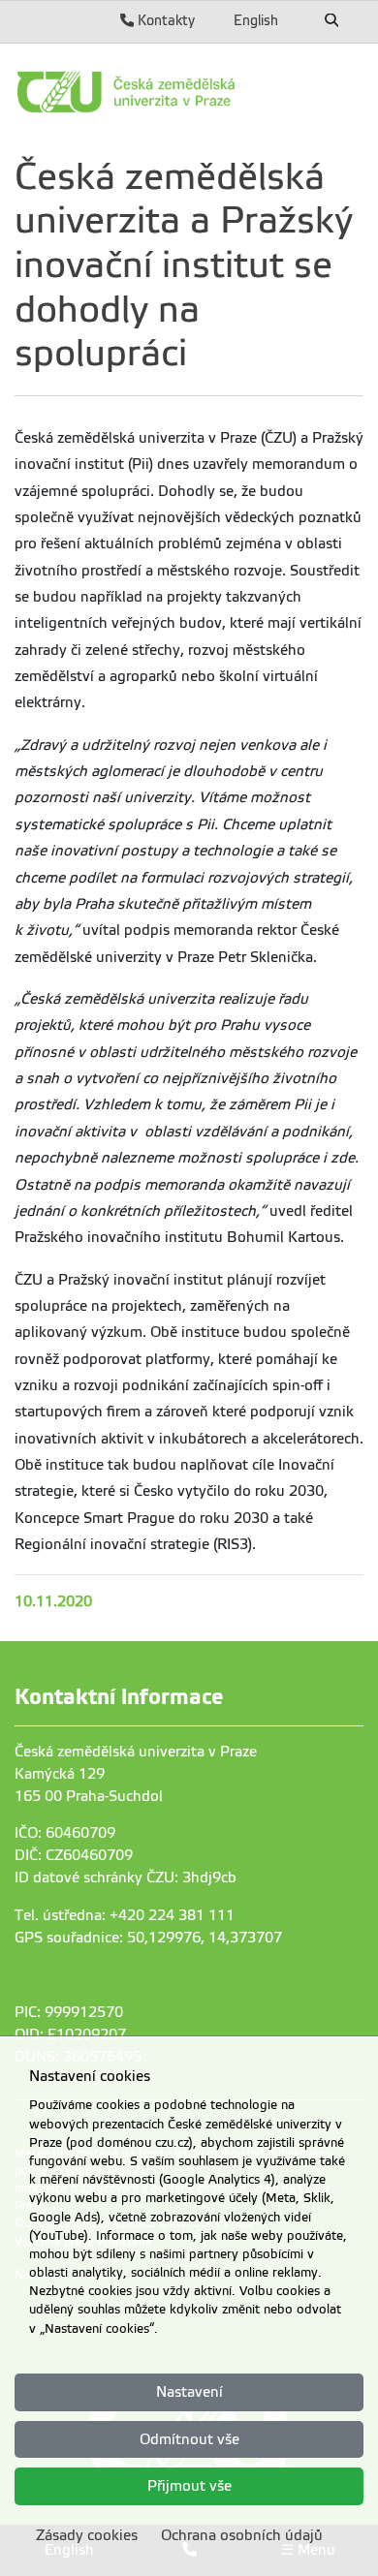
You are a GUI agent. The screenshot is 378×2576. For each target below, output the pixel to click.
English (256, 20)
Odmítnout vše (189, 2439)
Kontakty (164, 20)
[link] (189, 92)
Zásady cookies (87, 2535)
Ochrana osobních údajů (242, 2535)
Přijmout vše (189, 2486)
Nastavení (189, 2392)
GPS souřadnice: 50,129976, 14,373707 (148, 1938)
